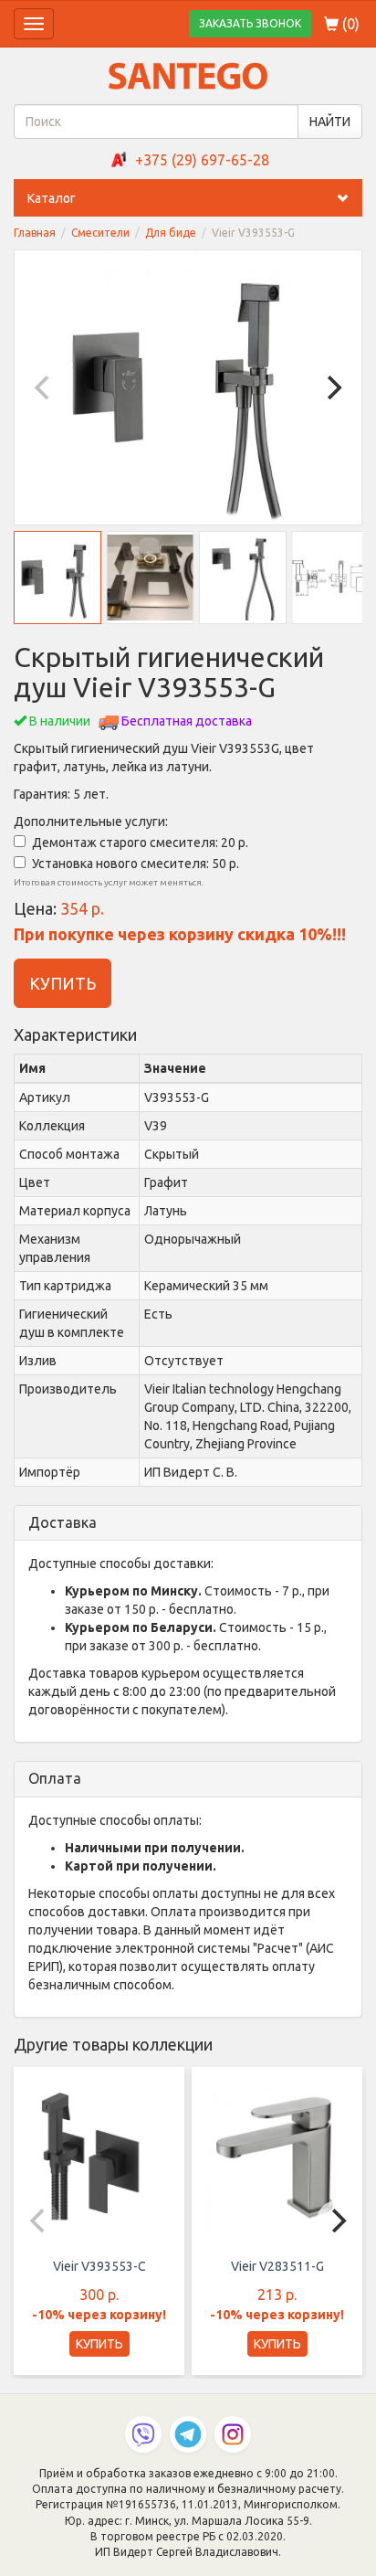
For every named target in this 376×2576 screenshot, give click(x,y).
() (349, 24)
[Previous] (44, 387)
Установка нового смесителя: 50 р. (136, 864)
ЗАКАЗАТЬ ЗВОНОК (250, 23)
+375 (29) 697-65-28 (202, 160)
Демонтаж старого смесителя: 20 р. (140, 843)
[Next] (332, 387)
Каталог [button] (52, 198)
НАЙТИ (330, 122)
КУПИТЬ (63, 983)
